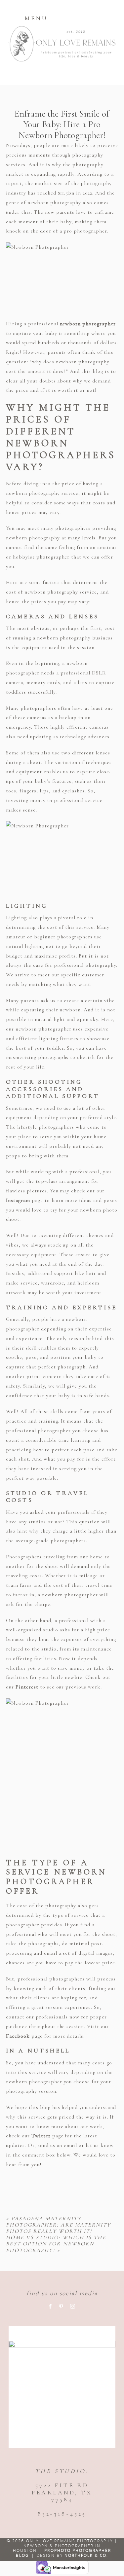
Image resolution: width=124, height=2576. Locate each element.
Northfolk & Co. (86, 2555)
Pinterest (27, 1687)
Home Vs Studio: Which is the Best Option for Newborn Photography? (56, 2244)
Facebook (18, 2036)
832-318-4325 (62, 2514)
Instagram (18, 1200)
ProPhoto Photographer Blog (64, 2553)
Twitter (41, 2136)
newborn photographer (88, 324)
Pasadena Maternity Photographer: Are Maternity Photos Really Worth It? (58, 2225)
